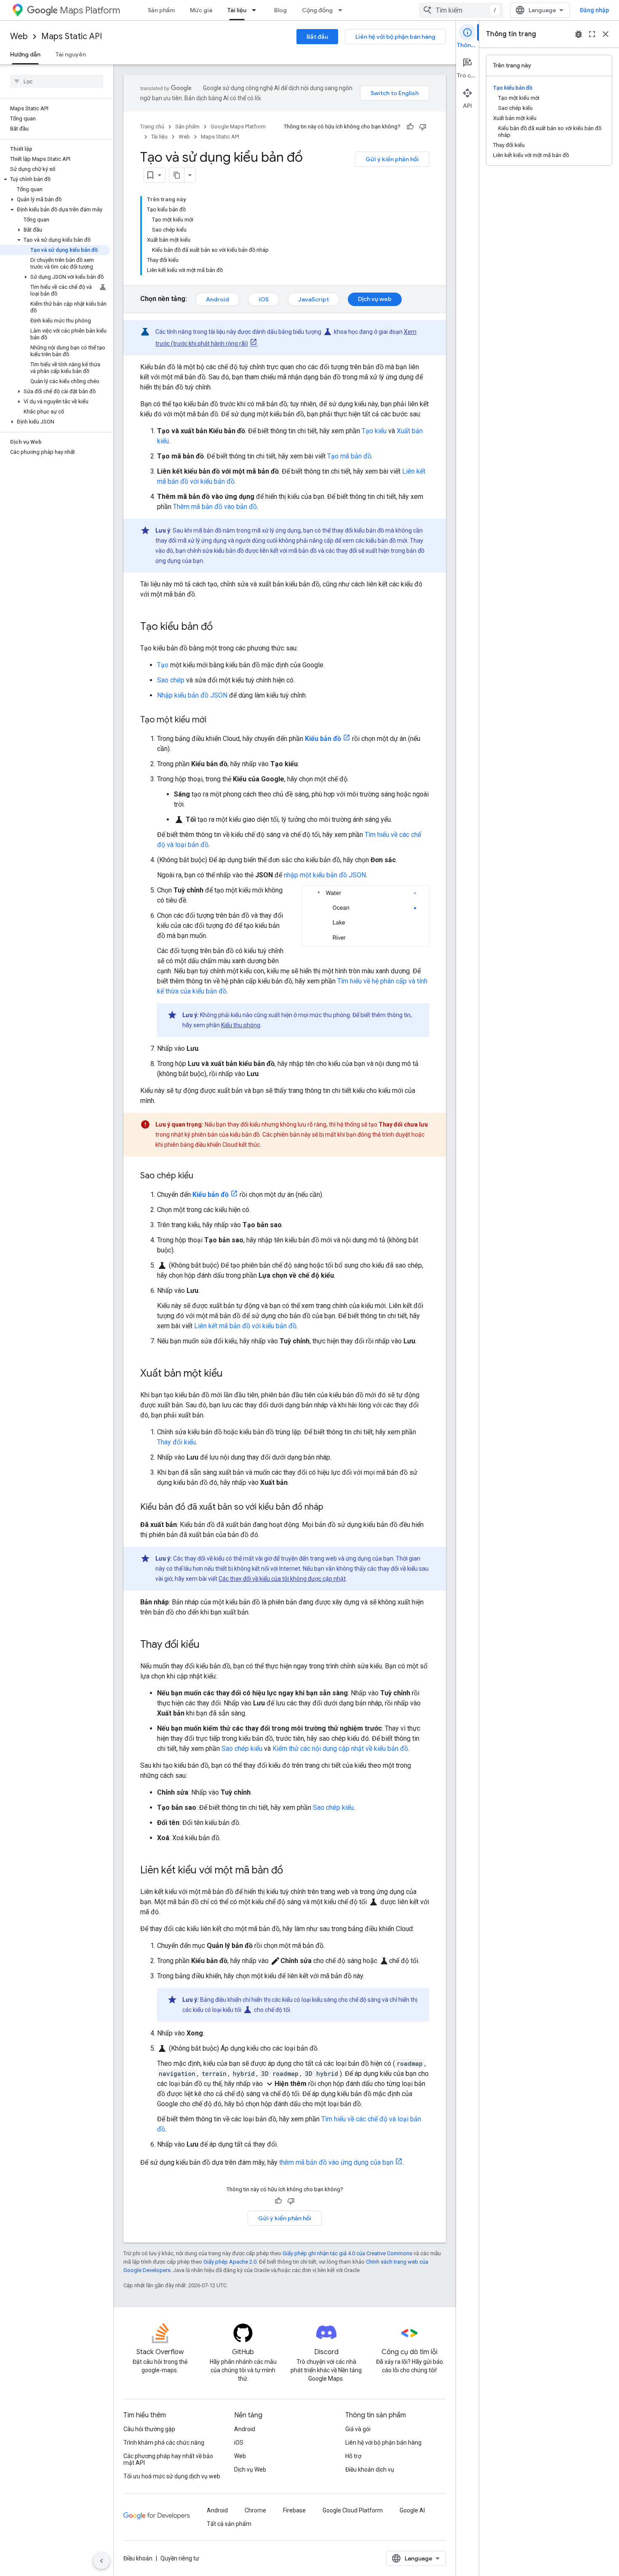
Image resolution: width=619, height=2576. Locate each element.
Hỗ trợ (353, 2456)
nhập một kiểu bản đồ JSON (325, 875)
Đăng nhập (594, 10)
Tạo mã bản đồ (349, 456)
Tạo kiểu (374, 431)
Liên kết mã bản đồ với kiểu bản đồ (245, 1326)
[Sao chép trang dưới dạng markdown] (177, 175)
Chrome (255, 2510)
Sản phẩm (161, 10)
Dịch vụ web (375, 299)
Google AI (412, 2510)
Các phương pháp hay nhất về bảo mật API (168, 2459)
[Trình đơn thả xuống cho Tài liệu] (256, 10)
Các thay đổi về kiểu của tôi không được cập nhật (282, 1579)
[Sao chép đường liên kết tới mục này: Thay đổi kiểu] (208, 1645)
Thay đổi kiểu (176, 1442)
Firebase (294, 2510)
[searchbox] (57, 81)
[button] (55, 179)
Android (217, 299)
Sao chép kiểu (242, 1749)
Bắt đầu (317, 37)
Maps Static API (72, 36)
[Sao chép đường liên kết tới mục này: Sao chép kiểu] (202, 1176)
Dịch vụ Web (250, 2469)
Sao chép (171, 680)
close (606, 34)
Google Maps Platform (238, 127)
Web (19, 36)
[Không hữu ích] (423, 127)
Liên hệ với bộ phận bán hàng (395, 37)
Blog (280, 10)
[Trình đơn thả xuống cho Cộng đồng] (343, 10)
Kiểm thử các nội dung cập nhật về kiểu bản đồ (340, 1749)
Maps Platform (90, 10)
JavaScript (314, 299)
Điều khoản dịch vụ (370, 2469)
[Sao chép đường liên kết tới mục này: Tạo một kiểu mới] (215, 720)
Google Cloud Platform (353, 2510)
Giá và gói (358, 2429)
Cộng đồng (317, 10)
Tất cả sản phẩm (229, 2524)
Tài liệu (237, 10)
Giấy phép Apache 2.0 (230, 2262)
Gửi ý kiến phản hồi (392, 159)
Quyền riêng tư (180, 2558)
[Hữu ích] (410, 127)
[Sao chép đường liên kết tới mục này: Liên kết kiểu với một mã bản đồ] (291, 1871)
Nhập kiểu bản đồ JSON (192, 695)
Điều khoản (138, 2558)
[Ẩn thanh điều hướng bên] (101, 2561)
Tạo (163, 665)
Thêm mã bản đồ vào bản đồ (215, 507)
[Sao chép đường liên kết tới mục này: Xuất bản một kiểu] (231, 1374)
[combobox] (461, 10)
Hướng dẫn (25, 54)
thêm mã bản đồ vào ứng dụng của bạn (336, 2162)
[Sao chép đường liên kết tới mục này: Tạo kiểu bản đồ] (221, 627)
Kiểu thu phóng (241, 1025)
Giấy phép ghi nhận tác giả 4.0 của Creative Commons (347, 2253)
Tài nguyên (71, 54)
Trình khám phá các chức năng (164, 2443)
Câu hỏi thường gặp (149, 2429)
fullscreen (592, 34)
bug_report (579, 34)
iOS (264, 299)
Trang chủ (152, 127)
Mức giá (201, 10)
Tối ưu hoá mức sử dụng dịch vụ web (172, 2476)
